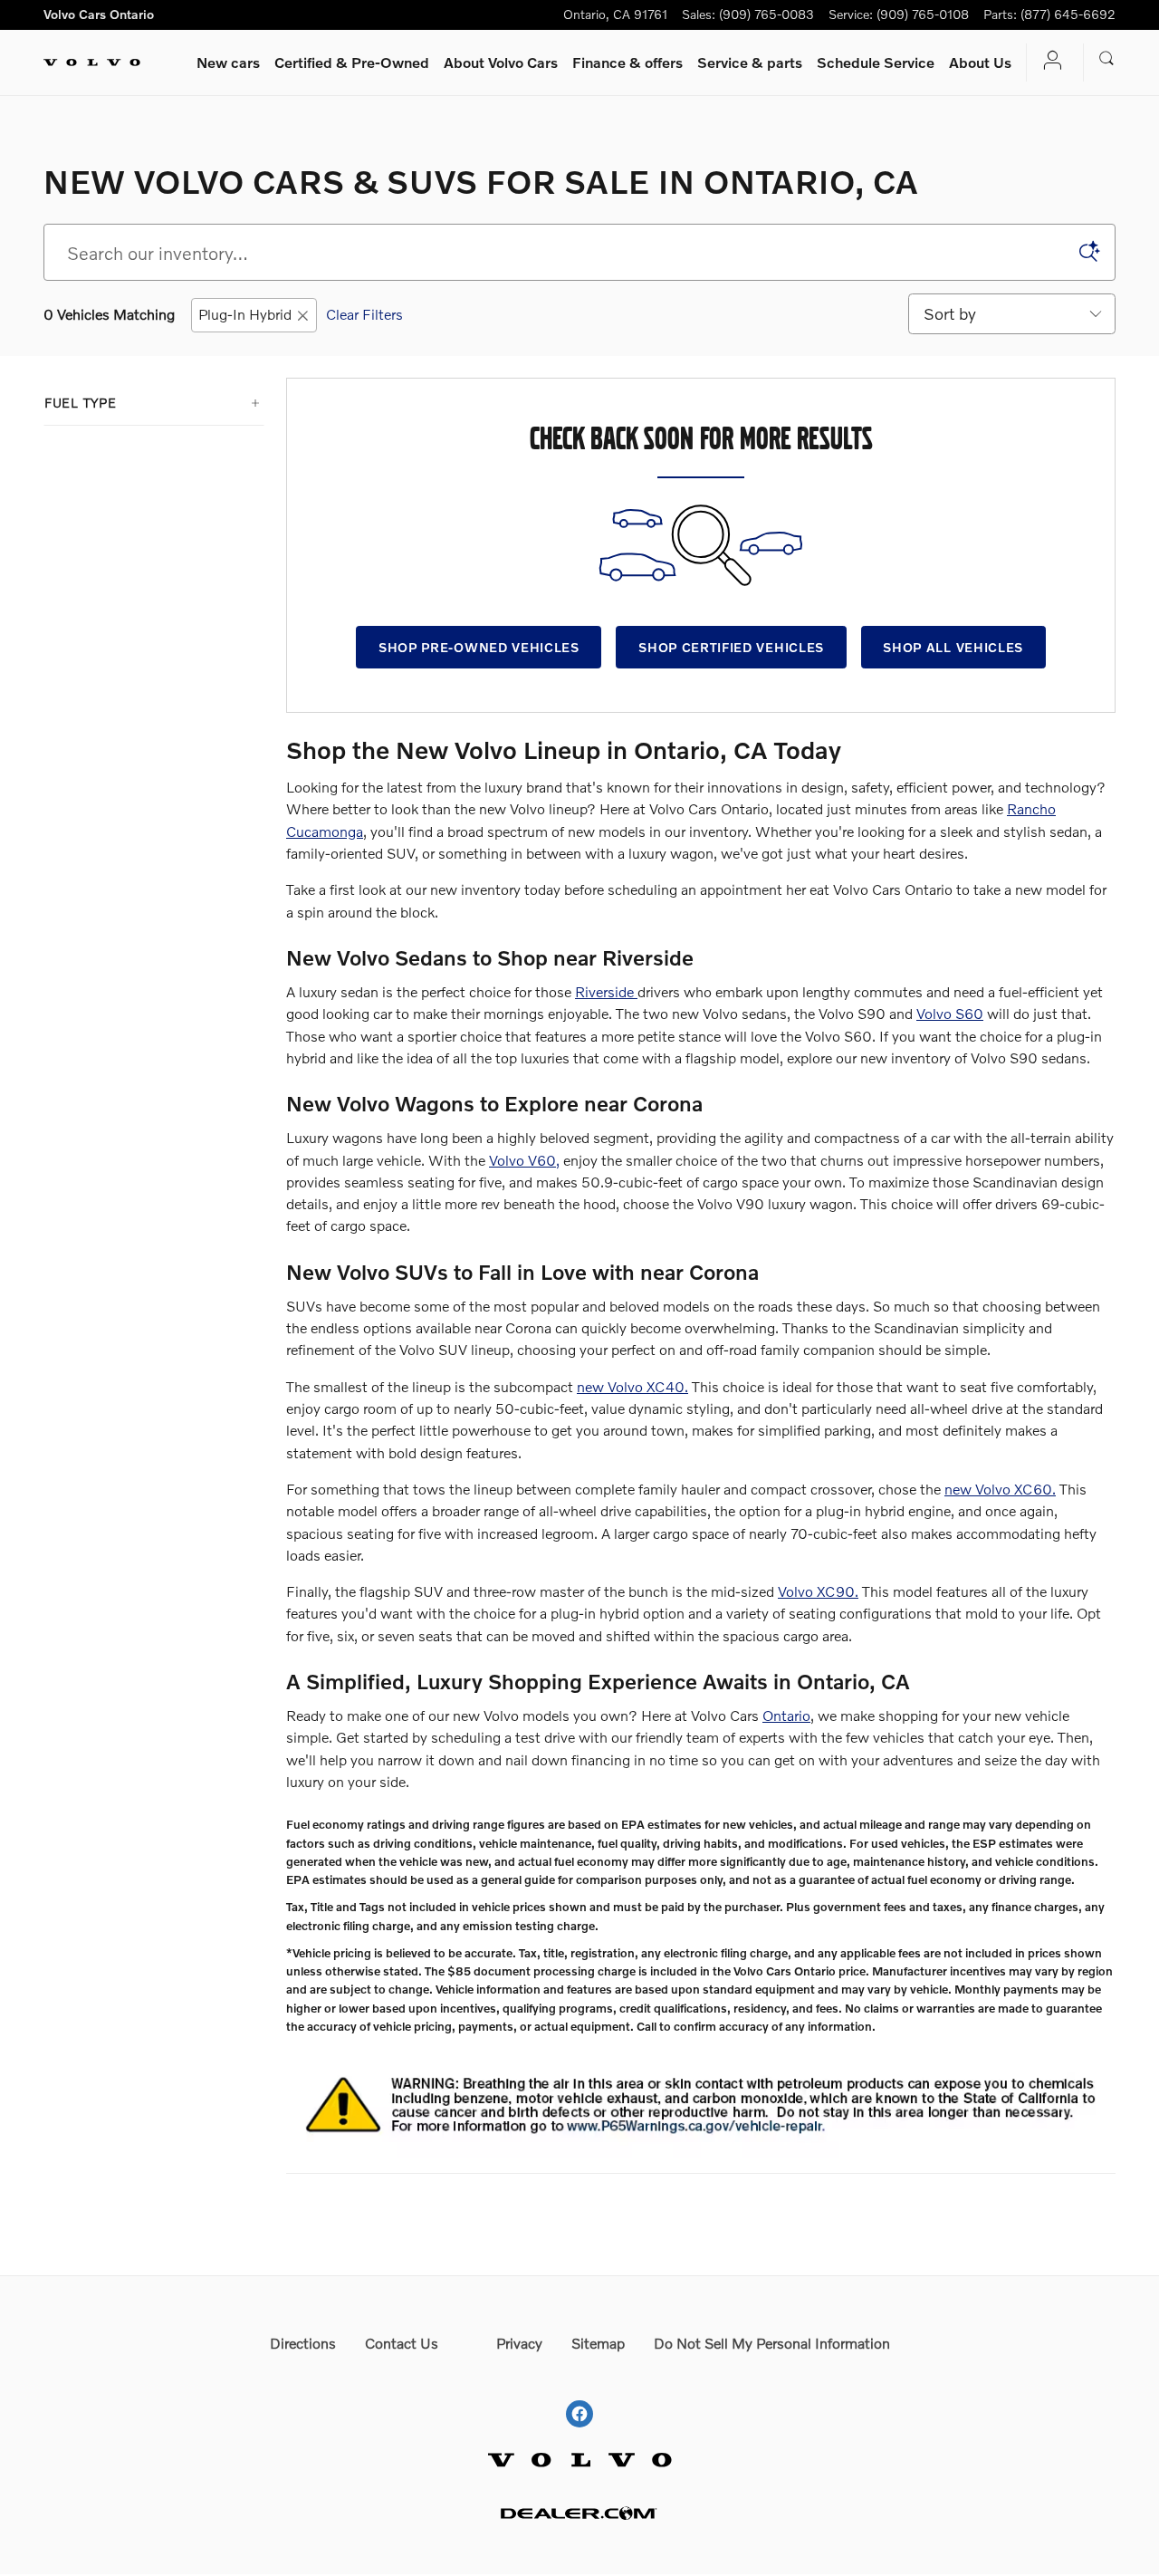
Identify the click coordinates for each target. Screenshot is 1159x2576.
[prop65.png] (701, 2102)
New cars (228, 62)
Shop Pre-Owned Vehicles (479, 647)
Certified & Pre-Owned (352, 62)
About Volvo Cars (501, 62)
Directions (303, 2343)
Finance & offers (627, 62)
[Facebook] (579, 2397)
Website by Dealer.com (579, 2513)
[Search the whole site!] (1107, 59)
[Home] (92, 62)
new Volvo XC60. (1000, 1489)
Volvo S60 (950, 1013)
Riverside (606, 991)
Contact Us (402, 2343)
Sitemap (598, 2343)
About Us (980, 62)
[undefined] (701, 2099)
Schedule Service (876, 62)
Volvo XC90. (818, 1591)
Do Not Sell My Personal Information (772, 2343)
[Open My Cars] (1048, 62)
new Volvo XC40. (632, 1386)
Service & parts (750, 62)
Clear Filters (364, 314)
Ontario (786, 1715)
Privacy (519, 2343)
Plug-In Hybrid (245, 314)
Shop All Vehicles (953, 647)
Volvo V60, (524, 1160)
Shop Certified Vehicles (731, 647)
